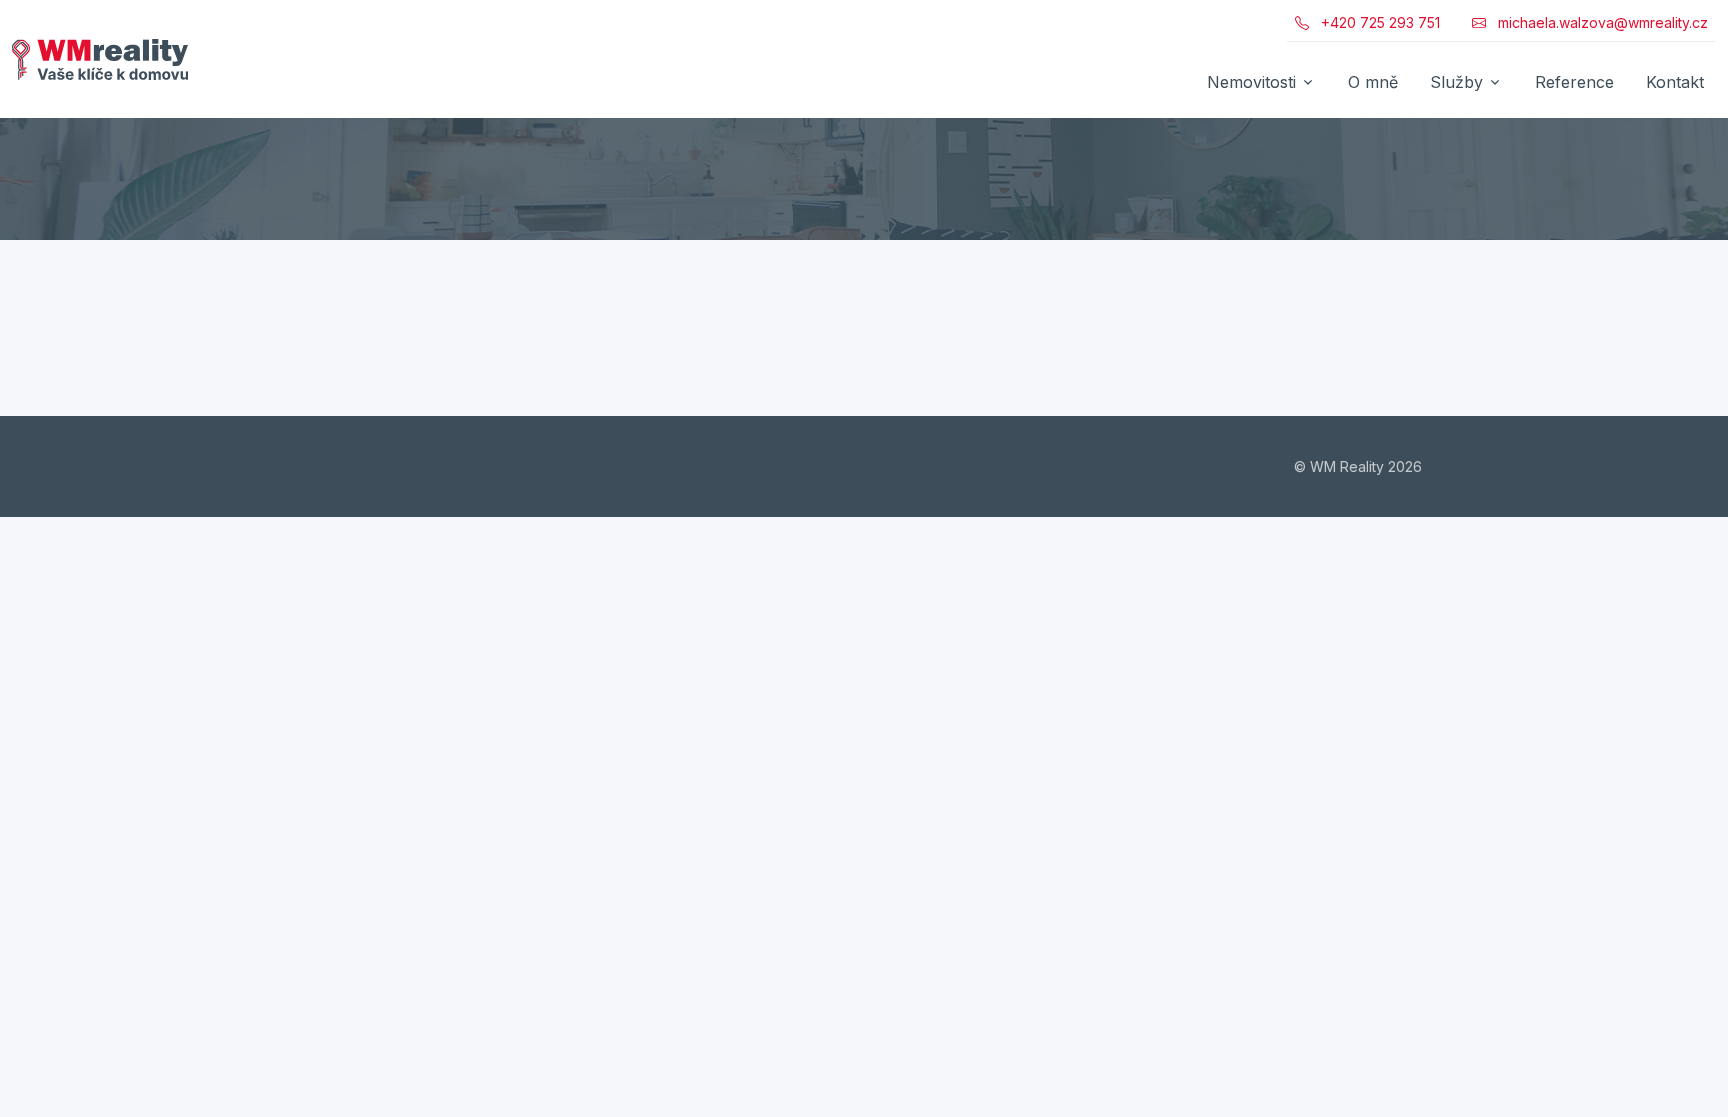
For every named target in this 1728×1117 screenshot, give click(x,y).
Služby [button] (1456, 82)
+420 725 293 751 (1378, 22)
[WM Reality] (100, 59)
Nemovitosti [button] (1251, 82)
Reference (1574, 82)
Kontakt (1675, 82)
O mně (1373, 82)
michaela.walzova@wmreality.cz (1601, 22)
